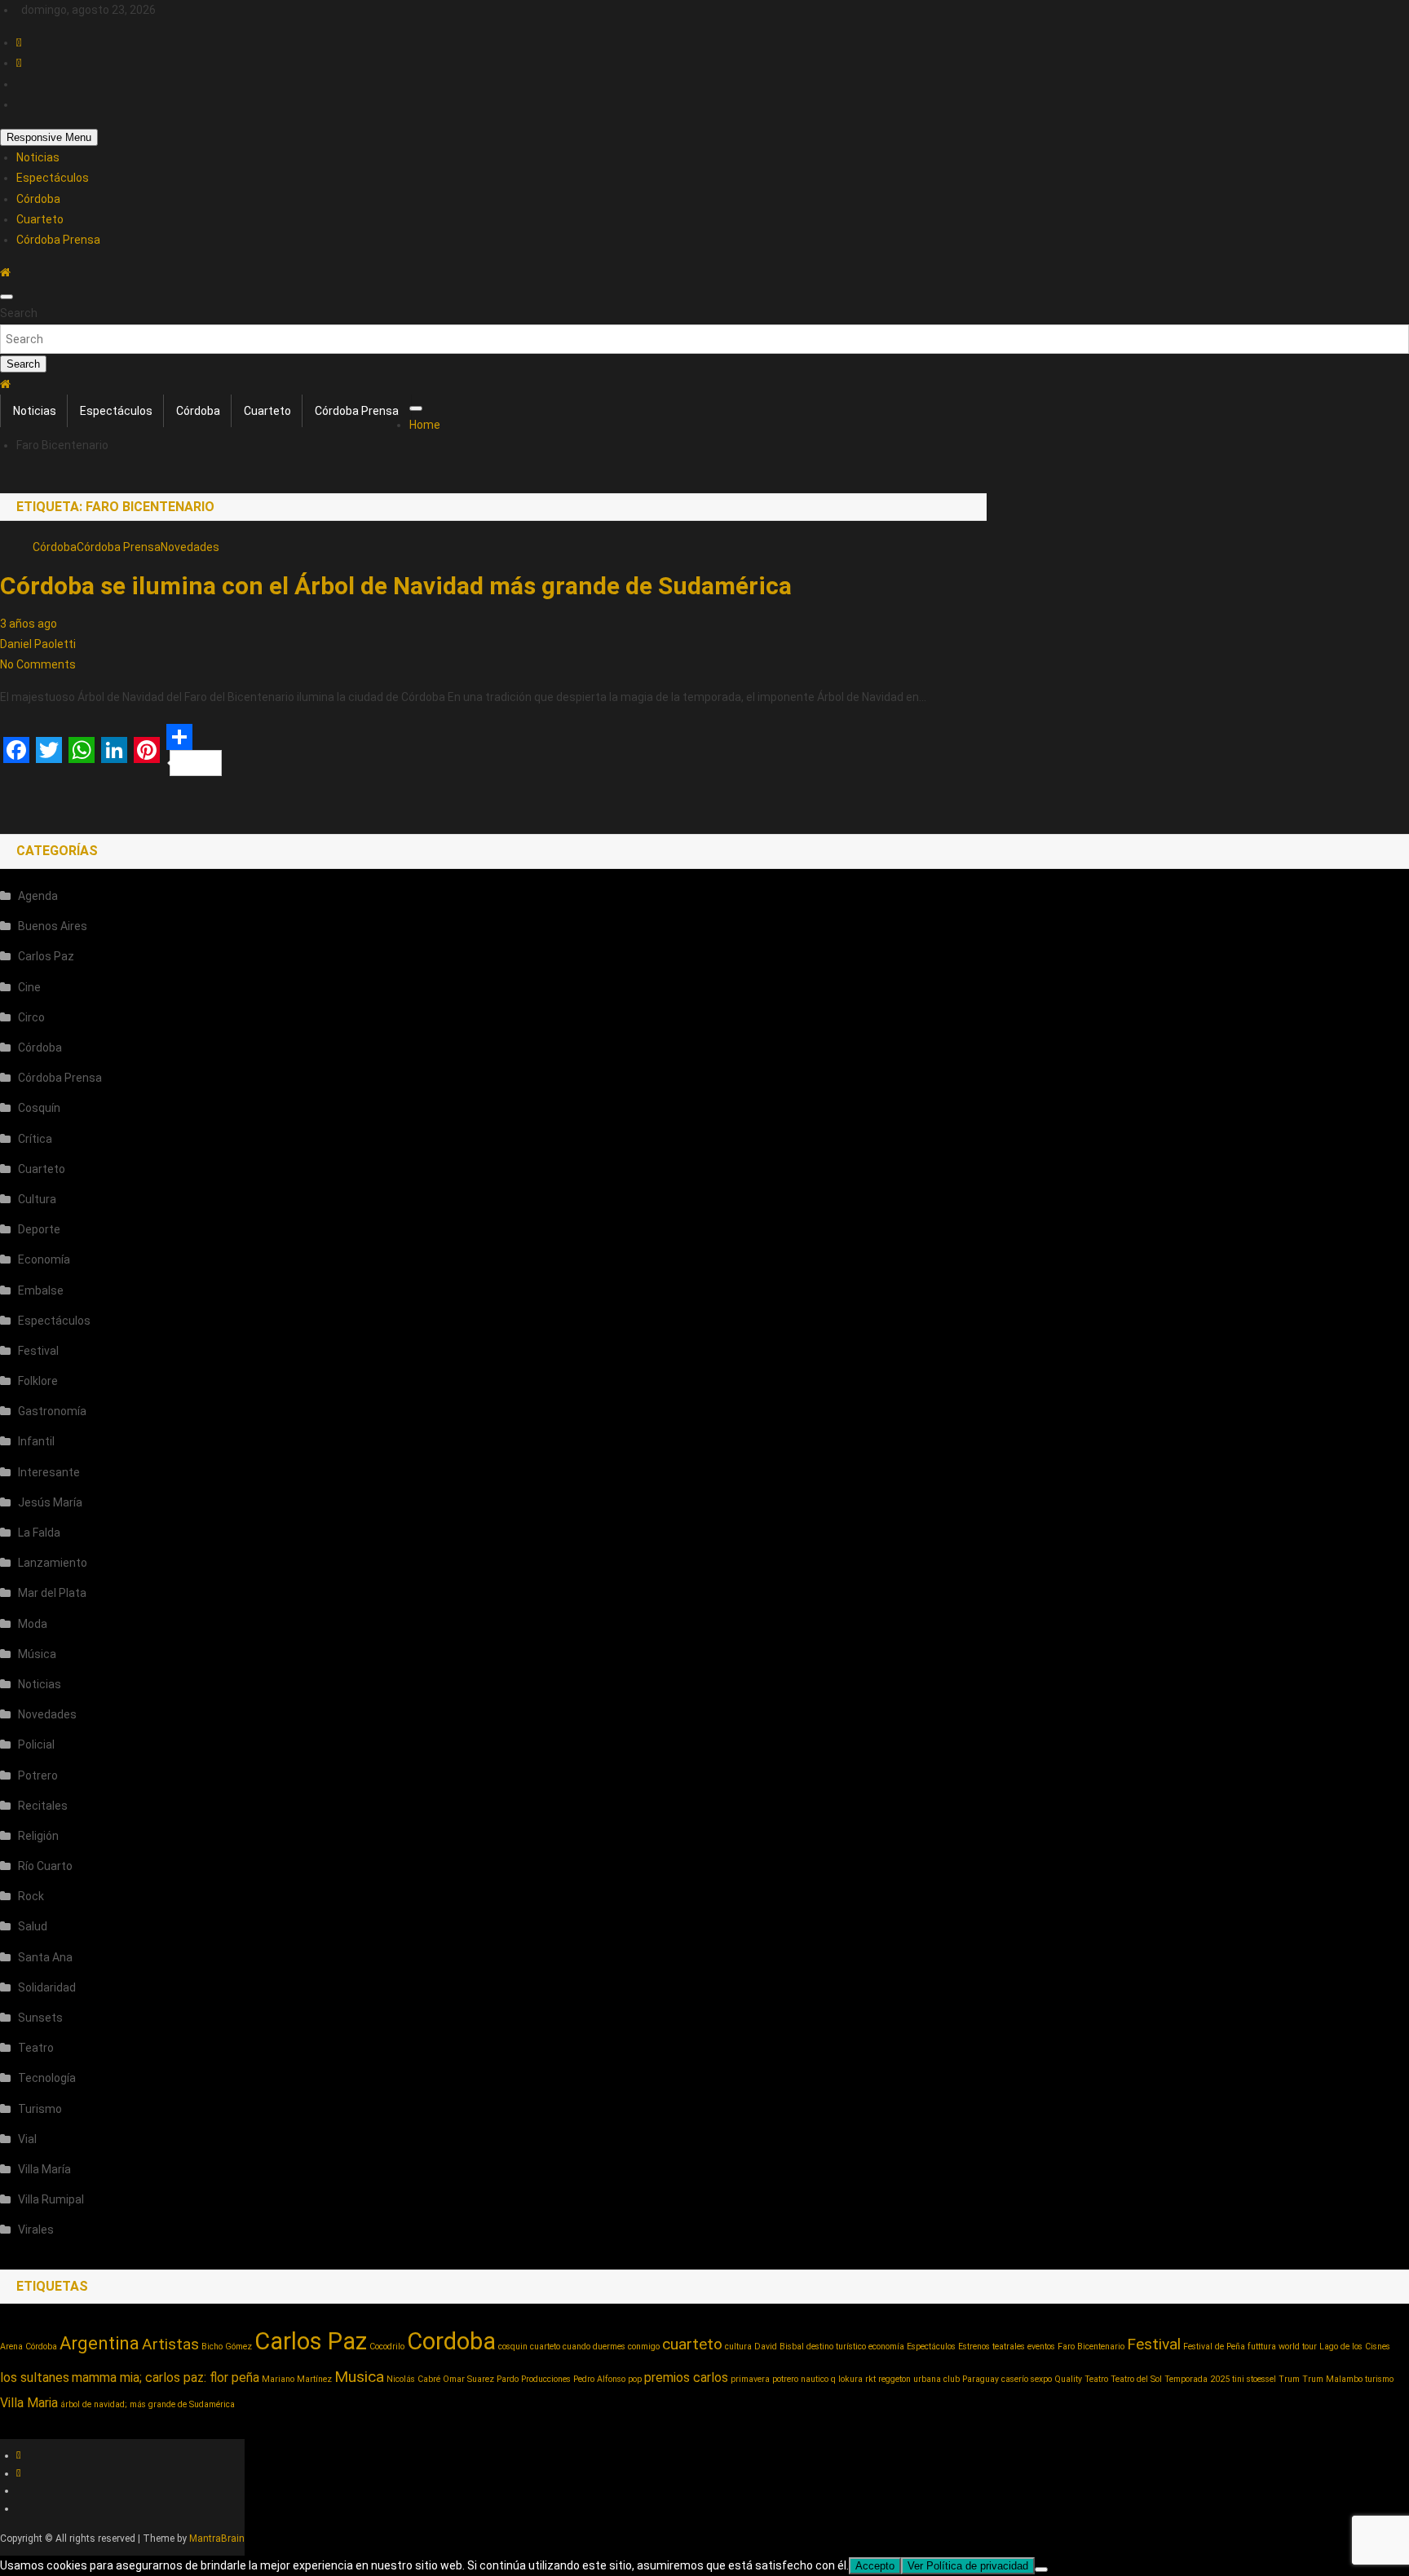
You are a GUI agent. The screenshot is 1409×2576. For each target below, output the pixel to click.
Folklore (38, 1381)
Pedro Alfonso (599, 2379)
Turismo (40, 2109)
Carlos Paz (46, 956)
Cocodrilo (387, 2347)
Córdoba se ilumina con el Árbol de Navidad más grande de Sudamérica (396, 586)
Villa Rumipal (51, 2199)
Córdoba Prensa (58, 240)
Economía (44, 1259)
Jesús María (50, 1502)
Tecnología (47, 2078)
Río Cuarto (45, 1866)
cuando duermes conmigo (611, 2347)
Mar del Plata (52, 1593)
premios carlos (686, 2378)
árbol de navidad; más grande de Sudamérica (148, 2404)
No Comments (38, 664)
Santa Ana (45, 1957)
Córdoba (38, 199)
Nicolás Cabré (413, 2379)
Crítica (35, 1139)
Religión (38, 1836)
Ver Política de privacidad (968, 2566)
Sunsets (40, 2018)
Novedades (190, 547)
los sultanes (35, 2378)
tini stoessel (1254, 2379)
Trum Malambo (1332, 2379)
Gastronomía (52, 1411)
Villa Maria (29, 2403)
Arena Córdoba (29, 2347)
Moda (33, 1624)
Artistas (170, 2344)
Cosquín (39, 1108)
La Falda (39, 1533)
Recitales (43, 1806)
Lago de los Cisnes (1355, 2347)
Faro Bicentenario (1091, 2347)
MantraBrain (217, 2539)
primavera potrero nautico (780, 2379)
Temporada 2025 (1197, 2379)
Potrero (38, 1775)
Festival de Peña (1214, 2347)
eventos (1041, 2347)
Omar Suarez (468, 2379)
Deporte (39, 1229)
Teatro (36, 2048)
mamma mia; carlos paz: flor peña (166, 2378)
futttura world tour (1282, 2347)
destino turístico (836, 2347)
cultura (738, 2347)
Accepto (875, 2566)
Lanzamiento (53, 1563)
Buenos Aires (53, 926)
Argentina (99, 2343)
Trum (1289, 2379)
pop (635, 2379)
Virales (36, 2230)
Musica (359, 2377)
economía (886, 2347)
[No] (1041, 2569)
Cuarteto (40, 219)
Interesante (49, 1472)
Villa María (44, 2169)
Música (37, 1654)
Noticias (38, 157)
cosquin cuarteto (529, 2347)
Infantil (36, 1441)
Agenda (38, 896)
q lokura (847, 2379)
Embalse (41, 1290)
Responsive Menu (49, 137)
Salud (33, 1926)
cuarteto (692, 2344)
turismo (1379, 2379)
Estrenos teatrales (992, 2347)
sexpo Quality (1056, 2379)
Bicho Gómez (227, 2347)
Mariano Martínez (297, 2379)
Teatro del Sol (1136, 2379)
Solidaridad (47, 1987)
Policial (36, 1745)
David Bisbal (779, 2347)
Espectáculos (53, 178)
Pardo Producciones (534, 2379)
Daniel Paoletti (38, 644)
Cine (29, 987)
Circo (31, 1017)
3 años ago (29, 624)
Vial (27, 2139)
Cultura (37, 1199)
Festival (38, 1351)
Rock (31, 1896)
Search (19, 313)
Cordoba (451, 2341)
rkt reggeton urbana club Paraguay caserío (947, 2379)
